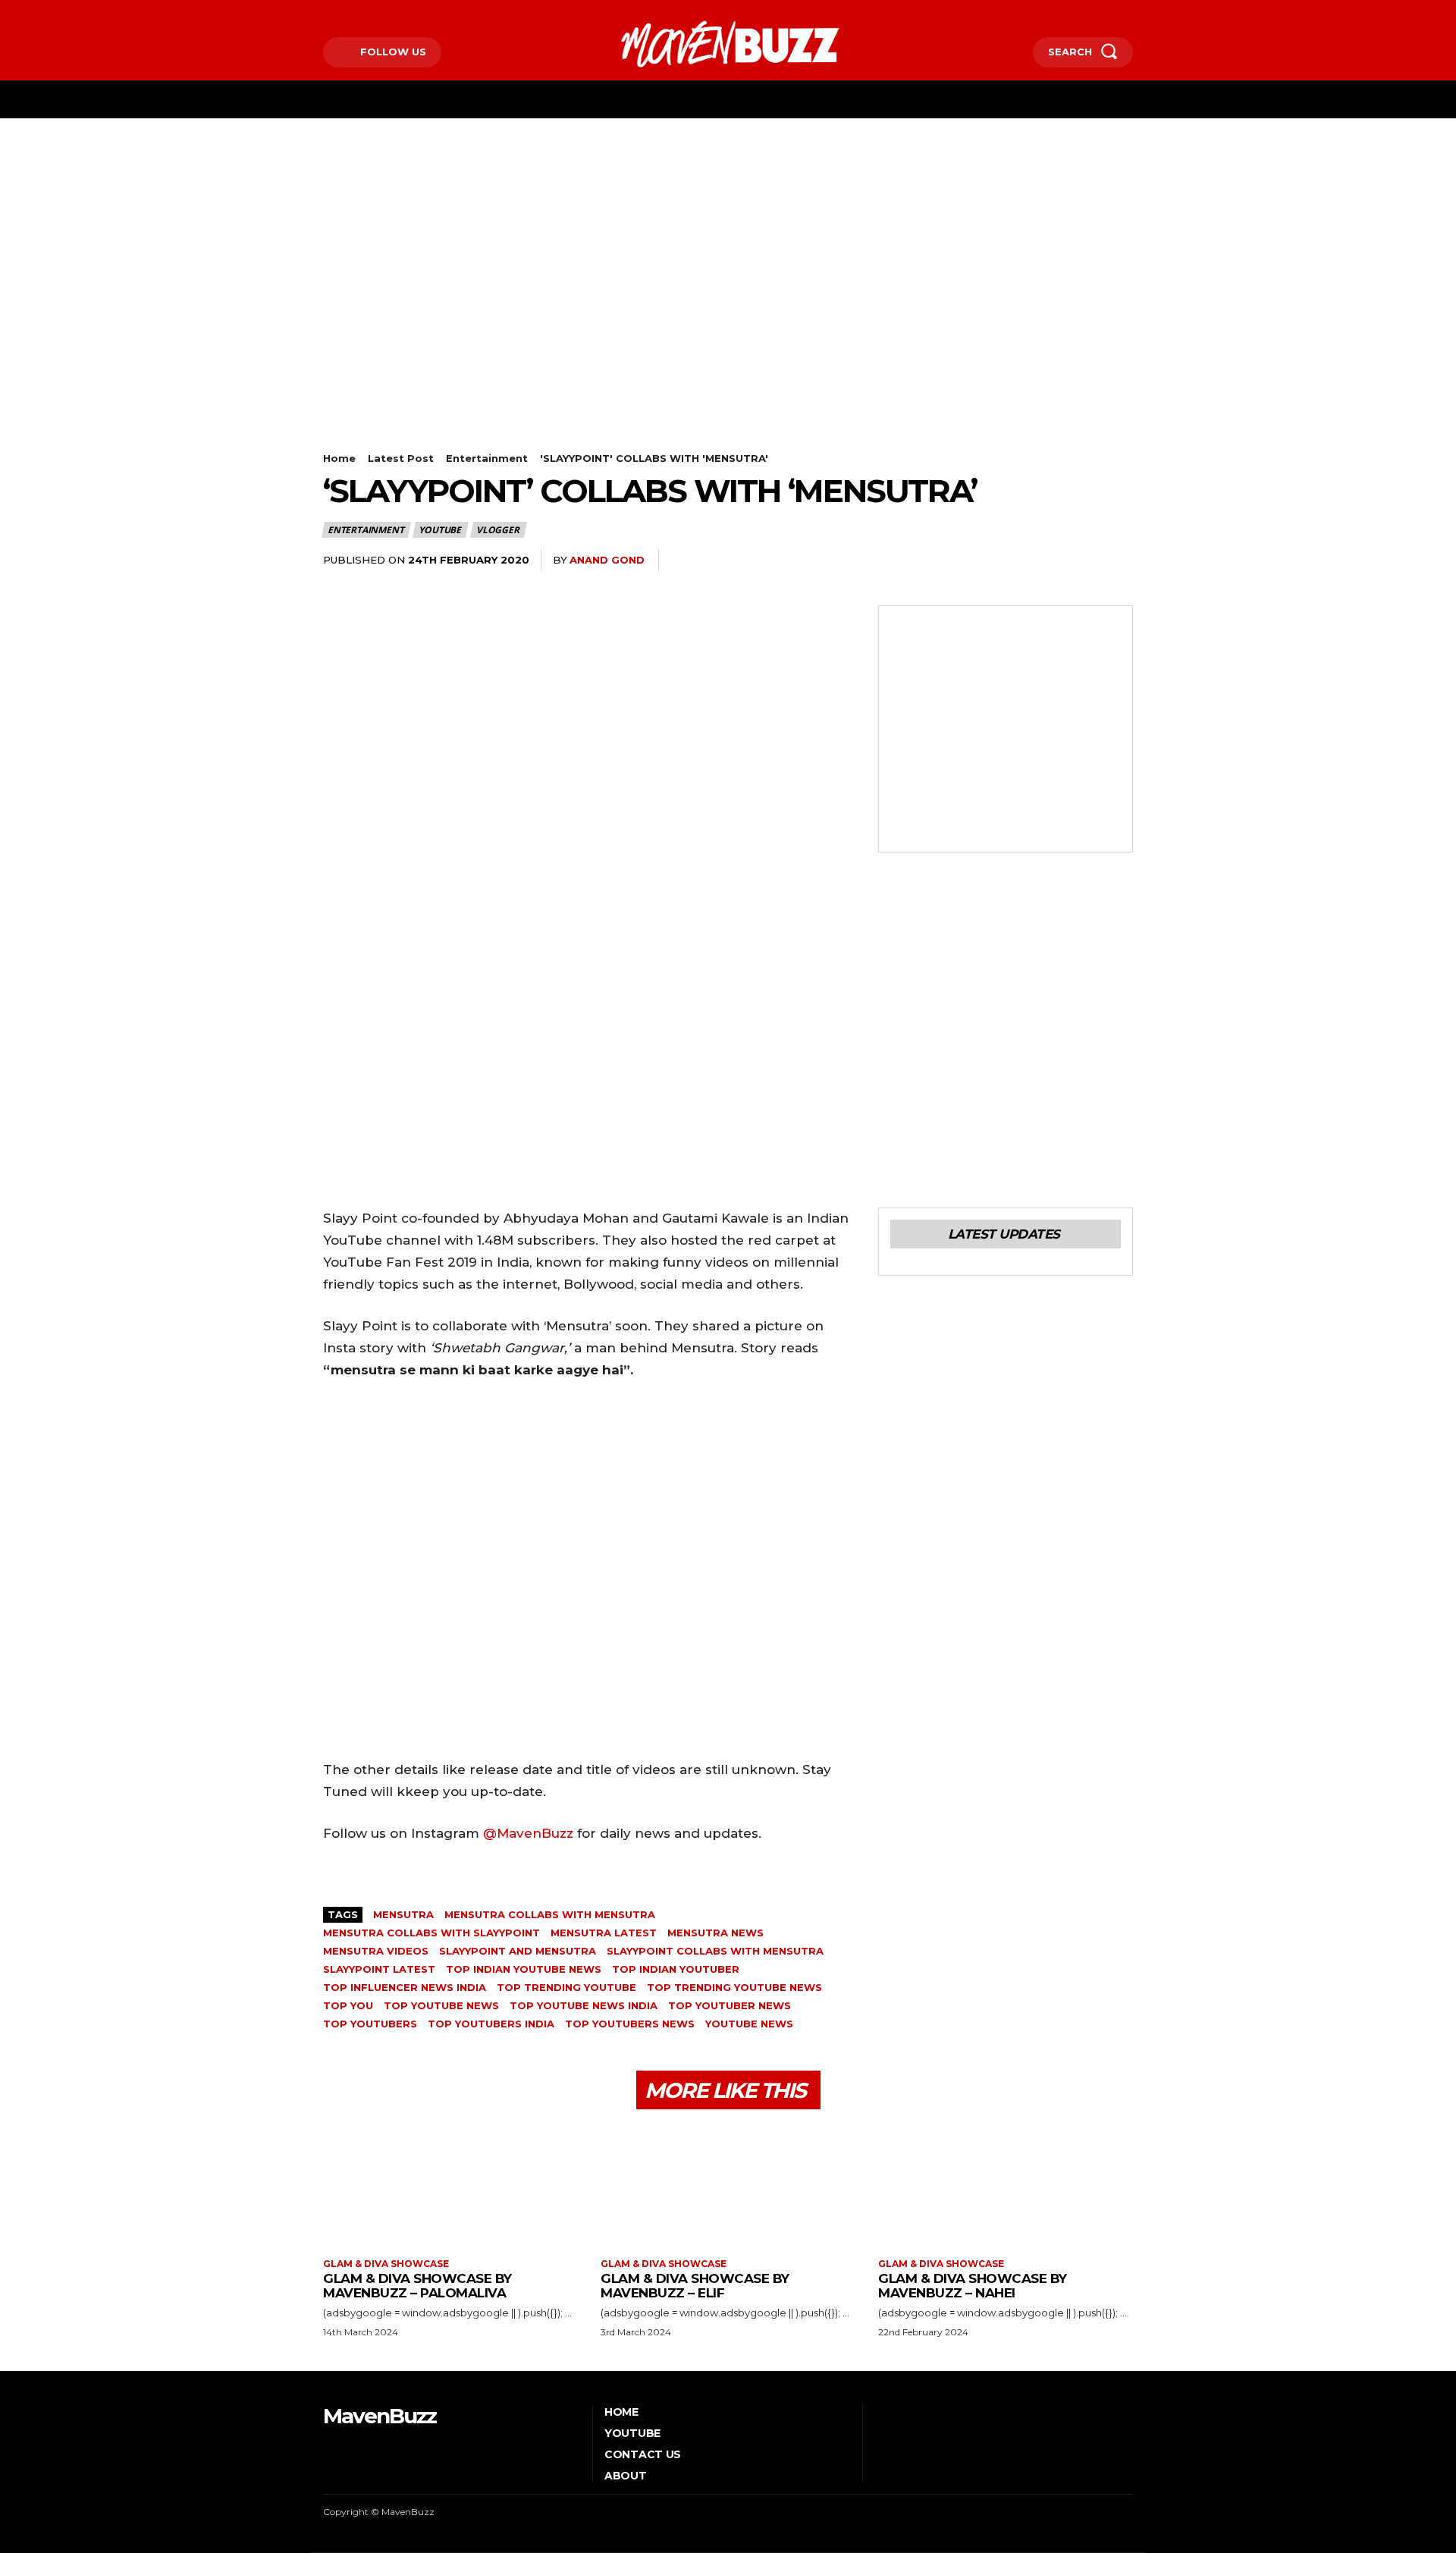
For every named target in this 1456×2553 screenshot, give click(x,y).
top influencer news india (405, 1987)
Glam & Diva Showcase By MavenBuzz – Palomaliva (417, 2286)
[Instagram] (348, 13)
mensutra (403, 1914)
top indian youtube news (524, 1969)
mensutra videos (376, 1951)
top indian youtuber (676, 1969)
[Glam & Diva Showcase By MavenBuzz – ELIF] (728, 2186)
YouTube (440, 530)
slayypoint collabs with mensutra (715, 1951)
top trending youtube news (734, 1987)
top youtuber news (730, 2005)
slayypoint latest (379, 1969)
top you (348, 2005)
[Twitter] (372, 13)
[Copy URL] (1081, 561)
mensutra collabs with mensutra (550, 1914)
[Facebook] (325, 13)
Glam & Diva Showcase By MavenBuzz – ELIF (695, 2286)
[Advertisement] (728, 232)
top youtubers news (630, 2024)
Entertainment (487, 458)
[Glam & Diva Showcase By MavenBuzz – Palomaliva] (450, 2186)
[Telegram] (1046, 561)
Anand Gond (607, 560)
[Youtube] (395, 13)
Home (339, 458)
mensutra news (715, 1933)
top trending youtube (566, 1987)
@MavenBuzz (528, 1833)
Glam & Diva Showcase (386, 2264)
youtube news (749, 2024)
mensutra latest (604, 1933)
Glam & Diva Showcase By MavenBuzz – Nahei (973, 2286)
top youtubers (370, 2024)
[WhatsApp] (942, 561)
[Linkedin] (977, 561)
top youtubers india (491, 2024)
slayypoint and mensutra (518, 1951)
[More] (1117, 561)
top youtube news (441, 2005)
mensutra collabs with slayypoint (431, 1933)
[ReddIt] (1012, 561)
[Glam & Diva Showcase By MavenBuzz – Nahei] (1006, 2186)
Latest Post (401, 458)
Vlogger (498, 530)
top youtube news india (584, 2005)
